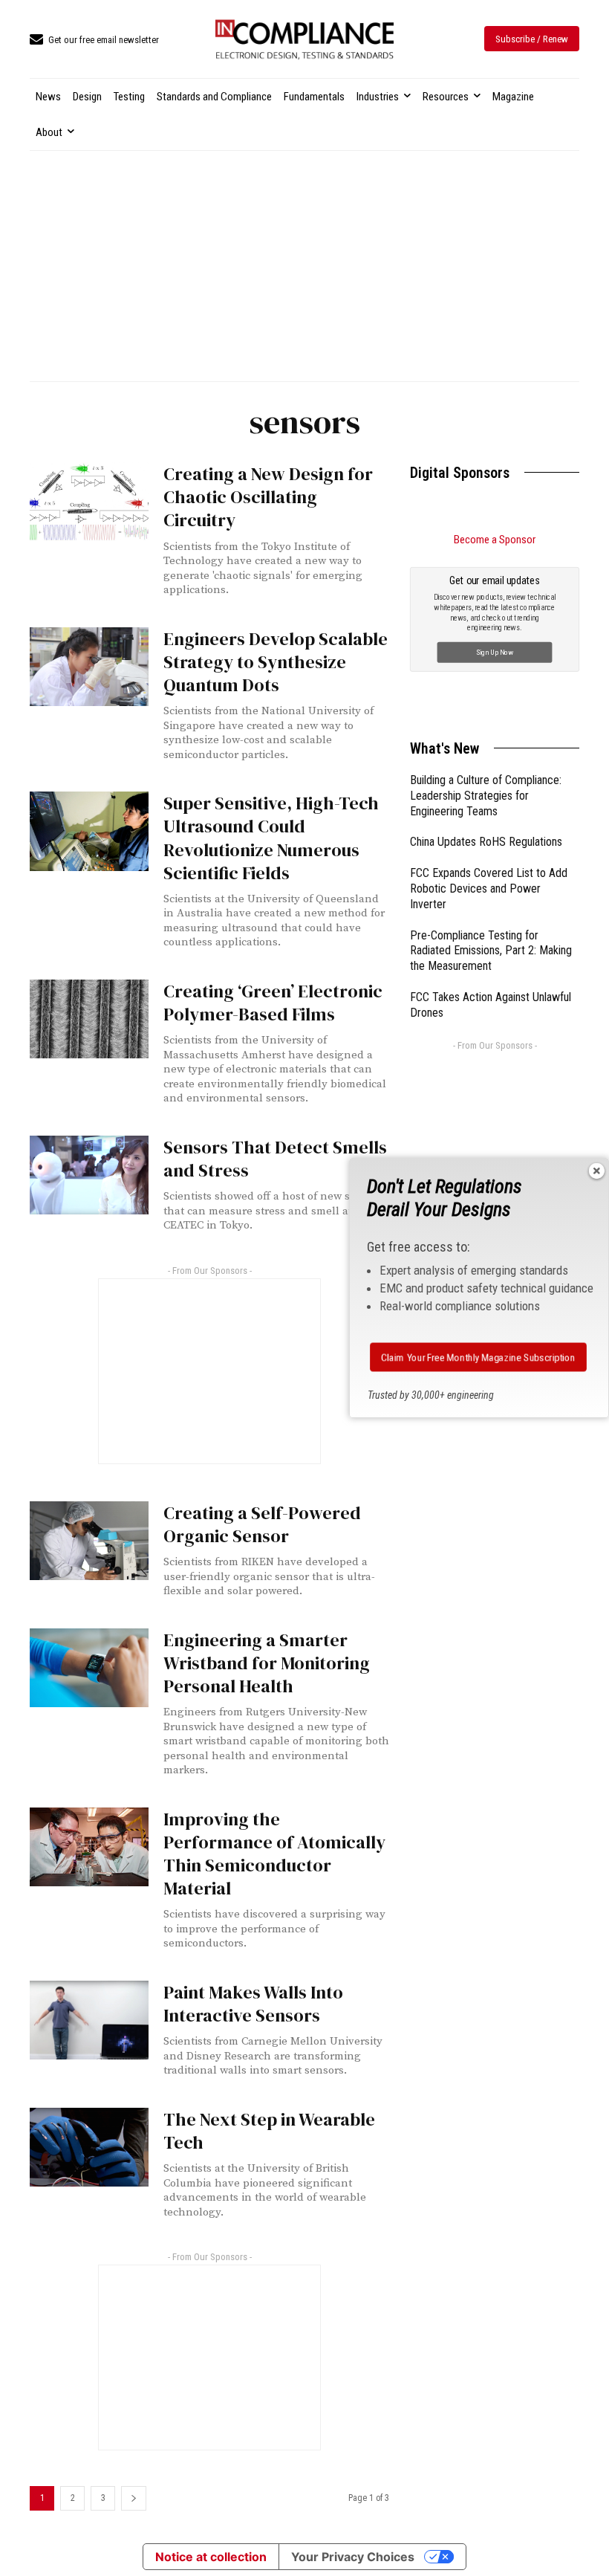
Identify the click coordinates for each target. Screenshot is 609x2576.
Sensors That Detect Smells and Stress (275, 1159)
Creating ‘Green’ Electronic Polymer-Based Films (273, 1003)
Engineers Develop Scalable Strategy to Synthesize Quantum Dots (276, 662)
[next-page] (134, 2498)
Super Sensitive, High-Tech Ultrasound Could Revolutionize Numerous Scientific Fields (271, 838)
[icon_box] (94, 41)
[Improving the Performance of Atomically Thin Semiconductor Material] (89, 1847)
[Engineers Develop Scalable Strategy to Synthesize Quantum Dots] (89, 667)
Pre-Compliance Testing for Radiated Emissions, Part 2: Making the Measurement (491, 951)
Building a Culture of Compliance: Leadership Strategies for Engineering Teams (486, 796)
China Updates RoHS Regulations (486, 842)
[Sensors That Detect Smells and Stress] (89, 1175)
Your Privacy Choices (353, 2557)
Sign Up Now (495, 652)
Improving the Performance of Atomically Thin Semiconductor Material (274, 1854)
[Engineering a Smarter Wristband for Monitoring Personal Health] (89, 1668)
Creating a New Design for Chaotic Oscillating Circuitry (268, 497)
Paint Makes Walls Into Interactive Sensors (253, 2004)
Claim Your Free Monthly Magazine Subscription (479, 1357)
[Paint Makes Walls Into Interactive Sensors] (89, 2020)
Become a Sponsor (495, 540)
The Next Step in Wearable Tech (269, 2131)
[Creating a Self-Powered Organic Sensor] (89, 1541)
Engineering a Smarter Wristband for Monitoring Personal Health (267, 1663)
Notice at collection (211, 2557)
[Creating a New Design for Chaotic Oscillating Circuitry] (89, 502)
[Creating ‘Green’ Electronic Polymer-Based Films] (89, 1019)
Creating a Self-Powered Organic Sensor (262, 1524)
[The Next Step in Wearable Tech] (89, 2147)
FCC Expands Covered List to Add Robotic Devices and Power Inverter (489, 889)
